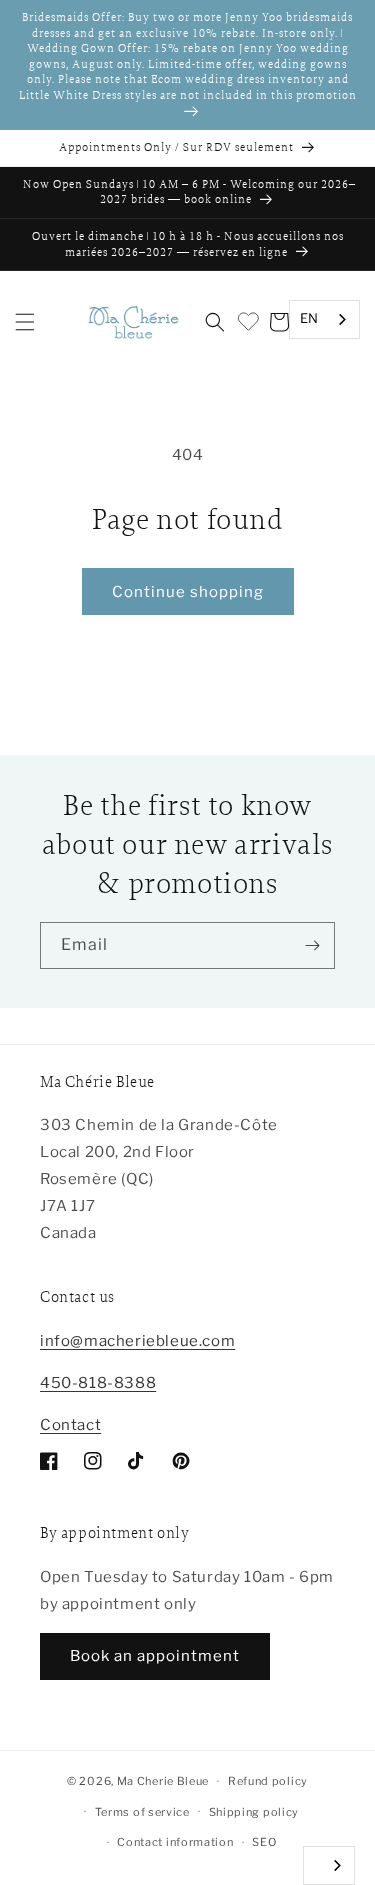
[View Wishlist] (247, 322)
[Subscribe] (312, 945)
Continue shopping (188, 592)
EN (309, 318)
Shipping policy (254, 1812)
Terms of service (142, 1812)
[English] (329, 1865)
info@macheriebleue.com (137, 1341)
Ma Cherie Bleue (163, 1781)
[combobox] (324, 319)
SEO (264, 1842)
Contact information (175, 1842)
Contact (70, 1425)
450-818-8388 (98, 1383)
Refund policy (268, 1781)
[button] (25, 322)
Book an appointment (155, 1656)
